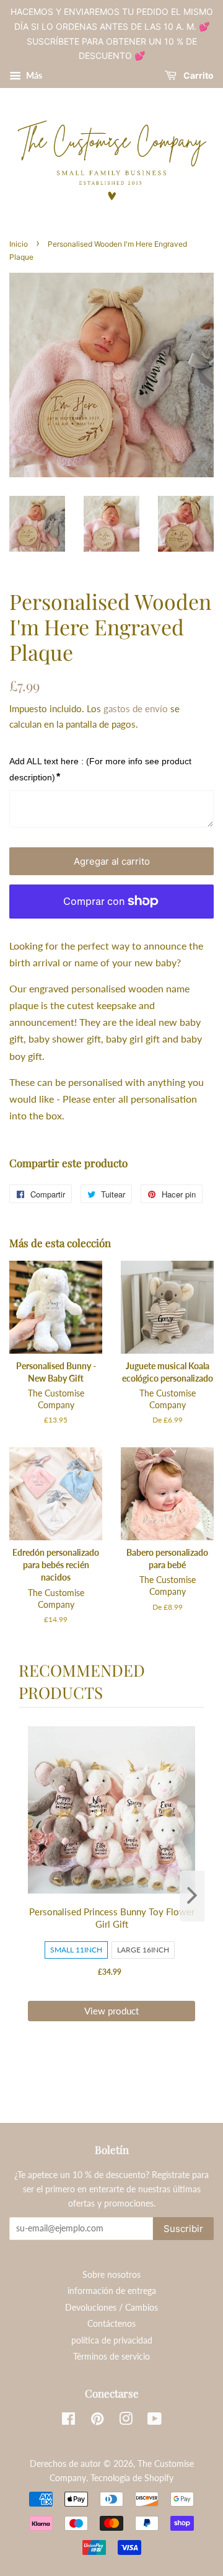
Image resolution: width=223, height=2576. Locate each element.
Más (33, 75)
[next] (192, 1896)
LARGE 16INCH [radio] (143, 1950)
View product (111, 2011)
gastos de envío (136, 708)
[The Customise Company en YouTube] (155, 2421)
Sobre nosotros (111, 2275)
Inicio (19, 244)
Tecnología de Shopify (132, 2478)
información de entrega (112, 2291)
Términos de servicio (111, 2357)
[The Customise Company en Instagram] (126, 2421)
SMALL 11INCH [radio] (76, 1950)
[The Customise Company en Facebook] (68, 2421)
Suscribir (183, 2229)
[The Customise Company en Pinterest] (97, 2421)
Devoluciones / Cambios (111, 2308)
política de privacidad (112, 2340)
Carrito (198, 76)
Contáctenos (111, 2324)
